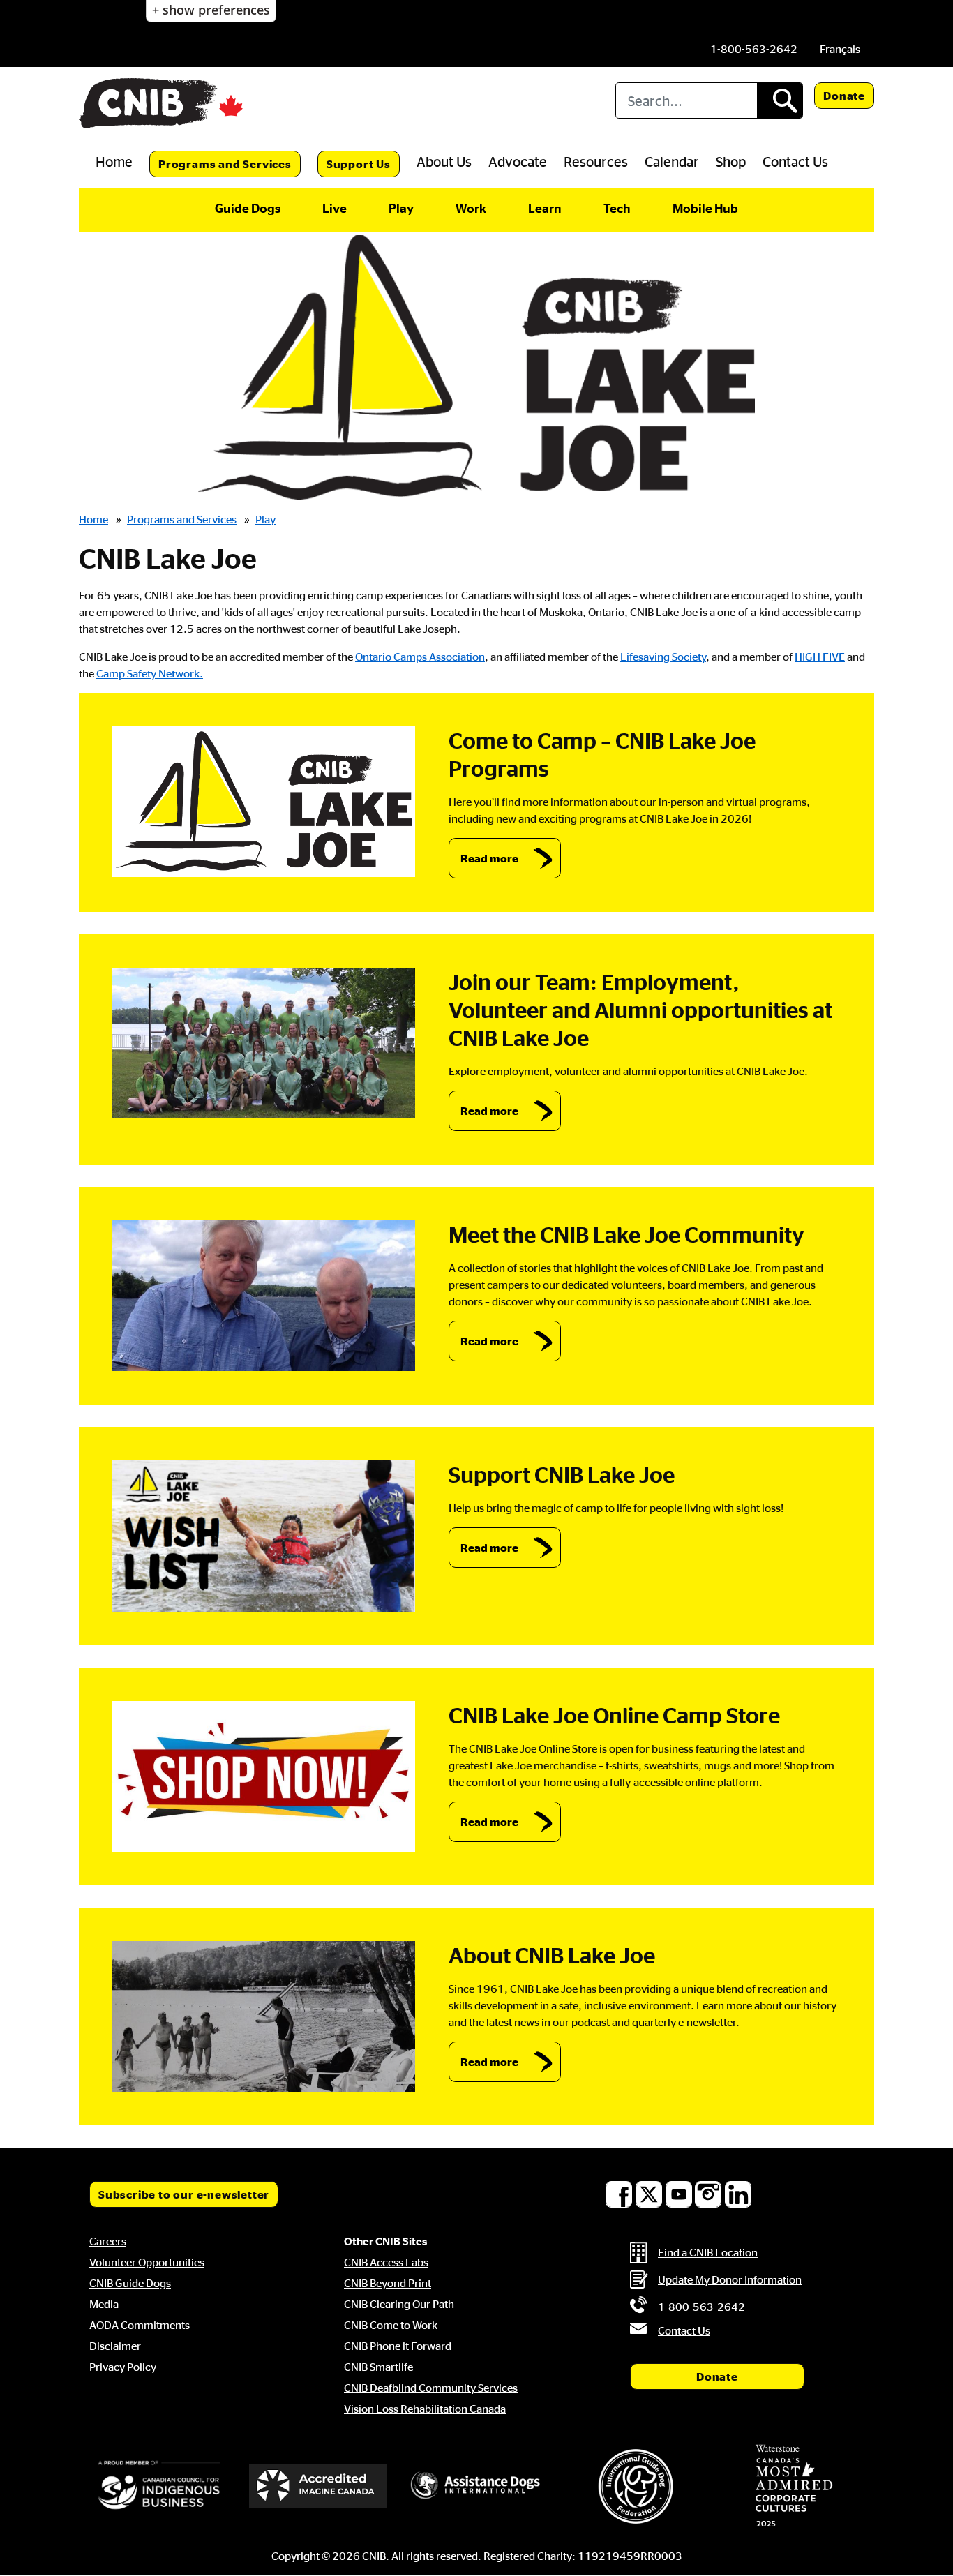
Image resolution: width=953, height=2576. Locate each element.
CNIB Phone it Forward (398, 2346)
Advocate (518, 161)
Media (104, 2304)
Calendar (672, 161)
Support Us (359, 164)
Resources (596, 161)
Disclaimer (115, 2346)
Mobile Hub (705, 208)
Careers (108, 2241)
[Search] (780, 100)
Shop (731, 161)
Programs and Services (225, 164)
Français (840, 49)
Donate (844, 96)
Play (401, 208)
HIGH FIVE (820, 657)
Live (335, 208)
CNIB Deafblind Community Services (431, 2388)
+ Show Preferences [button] (211, 10)
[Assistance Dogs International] (476, 2486)
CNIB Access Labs (386, 2262)
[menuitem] (840, 49)
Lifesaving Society (663, 657)
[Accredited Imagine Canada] (318, 2486)
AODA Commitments (140, 2325)
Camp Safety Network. (150, 673)
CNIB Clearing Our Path (399, 2304)
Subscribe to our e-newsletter (184, 2194)
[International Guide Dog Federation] (636, 2486)
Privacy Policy (123, 2367)
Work (471, 208)
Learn (545, 208)
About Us (444, 161)
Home (114, 161)
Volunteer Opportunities (147, 2262)
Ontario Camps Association (420, 657)
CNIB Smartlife (378, 2367)
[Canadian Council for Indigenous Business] (159, 2486)
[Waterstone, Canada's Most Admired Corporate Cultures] (794, 2486)
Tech (617, 208)
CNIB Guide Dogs (130, 2283)
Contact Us (795, 161)
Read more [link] (489, 858)
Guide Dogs (248, 208)
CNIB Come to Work (391, 2325)
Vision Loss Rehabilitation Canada (425, 2409)
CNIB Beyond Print (388, 2283)
